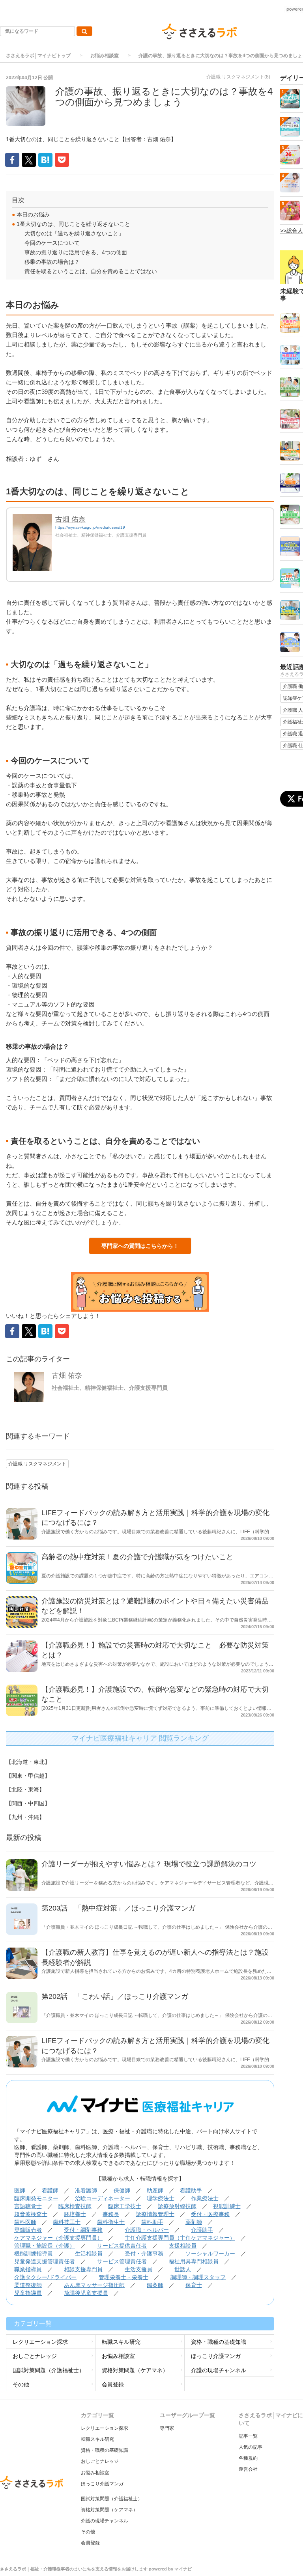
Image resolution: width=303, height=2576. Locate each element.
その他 (21, 2384)
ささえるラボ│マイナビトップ (38, 56)
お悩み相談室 (105, 56)
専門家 (167, 2428)
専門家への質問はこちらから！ (140, 1246)
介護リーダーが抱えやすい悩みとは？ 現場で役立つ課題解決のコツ (149, 1864)
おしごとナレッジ (35, 2356)
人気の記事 (251, 2447)
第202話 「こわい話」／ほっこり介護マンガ (115, 1996)
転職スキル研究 (121, 2342)
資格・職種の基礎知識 (219, 2342)
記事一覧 (248, 2436)
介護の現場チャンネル (219, 2370)
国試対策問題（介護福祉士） (49, 2370)
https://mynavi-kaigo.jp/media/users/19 (90, 527)
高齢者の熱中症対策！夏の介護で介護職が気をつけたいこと (137, 1557)
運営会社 (248, 2469)
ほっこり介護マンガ (216, 2356)
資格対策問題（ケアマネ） (135, 2370)
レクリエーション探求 (40, 2342)
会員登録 (113, 2384)
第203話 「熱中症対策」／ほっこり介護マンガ (118, 1908)
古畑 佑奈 (70, 519)
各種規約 (248, 2458)
